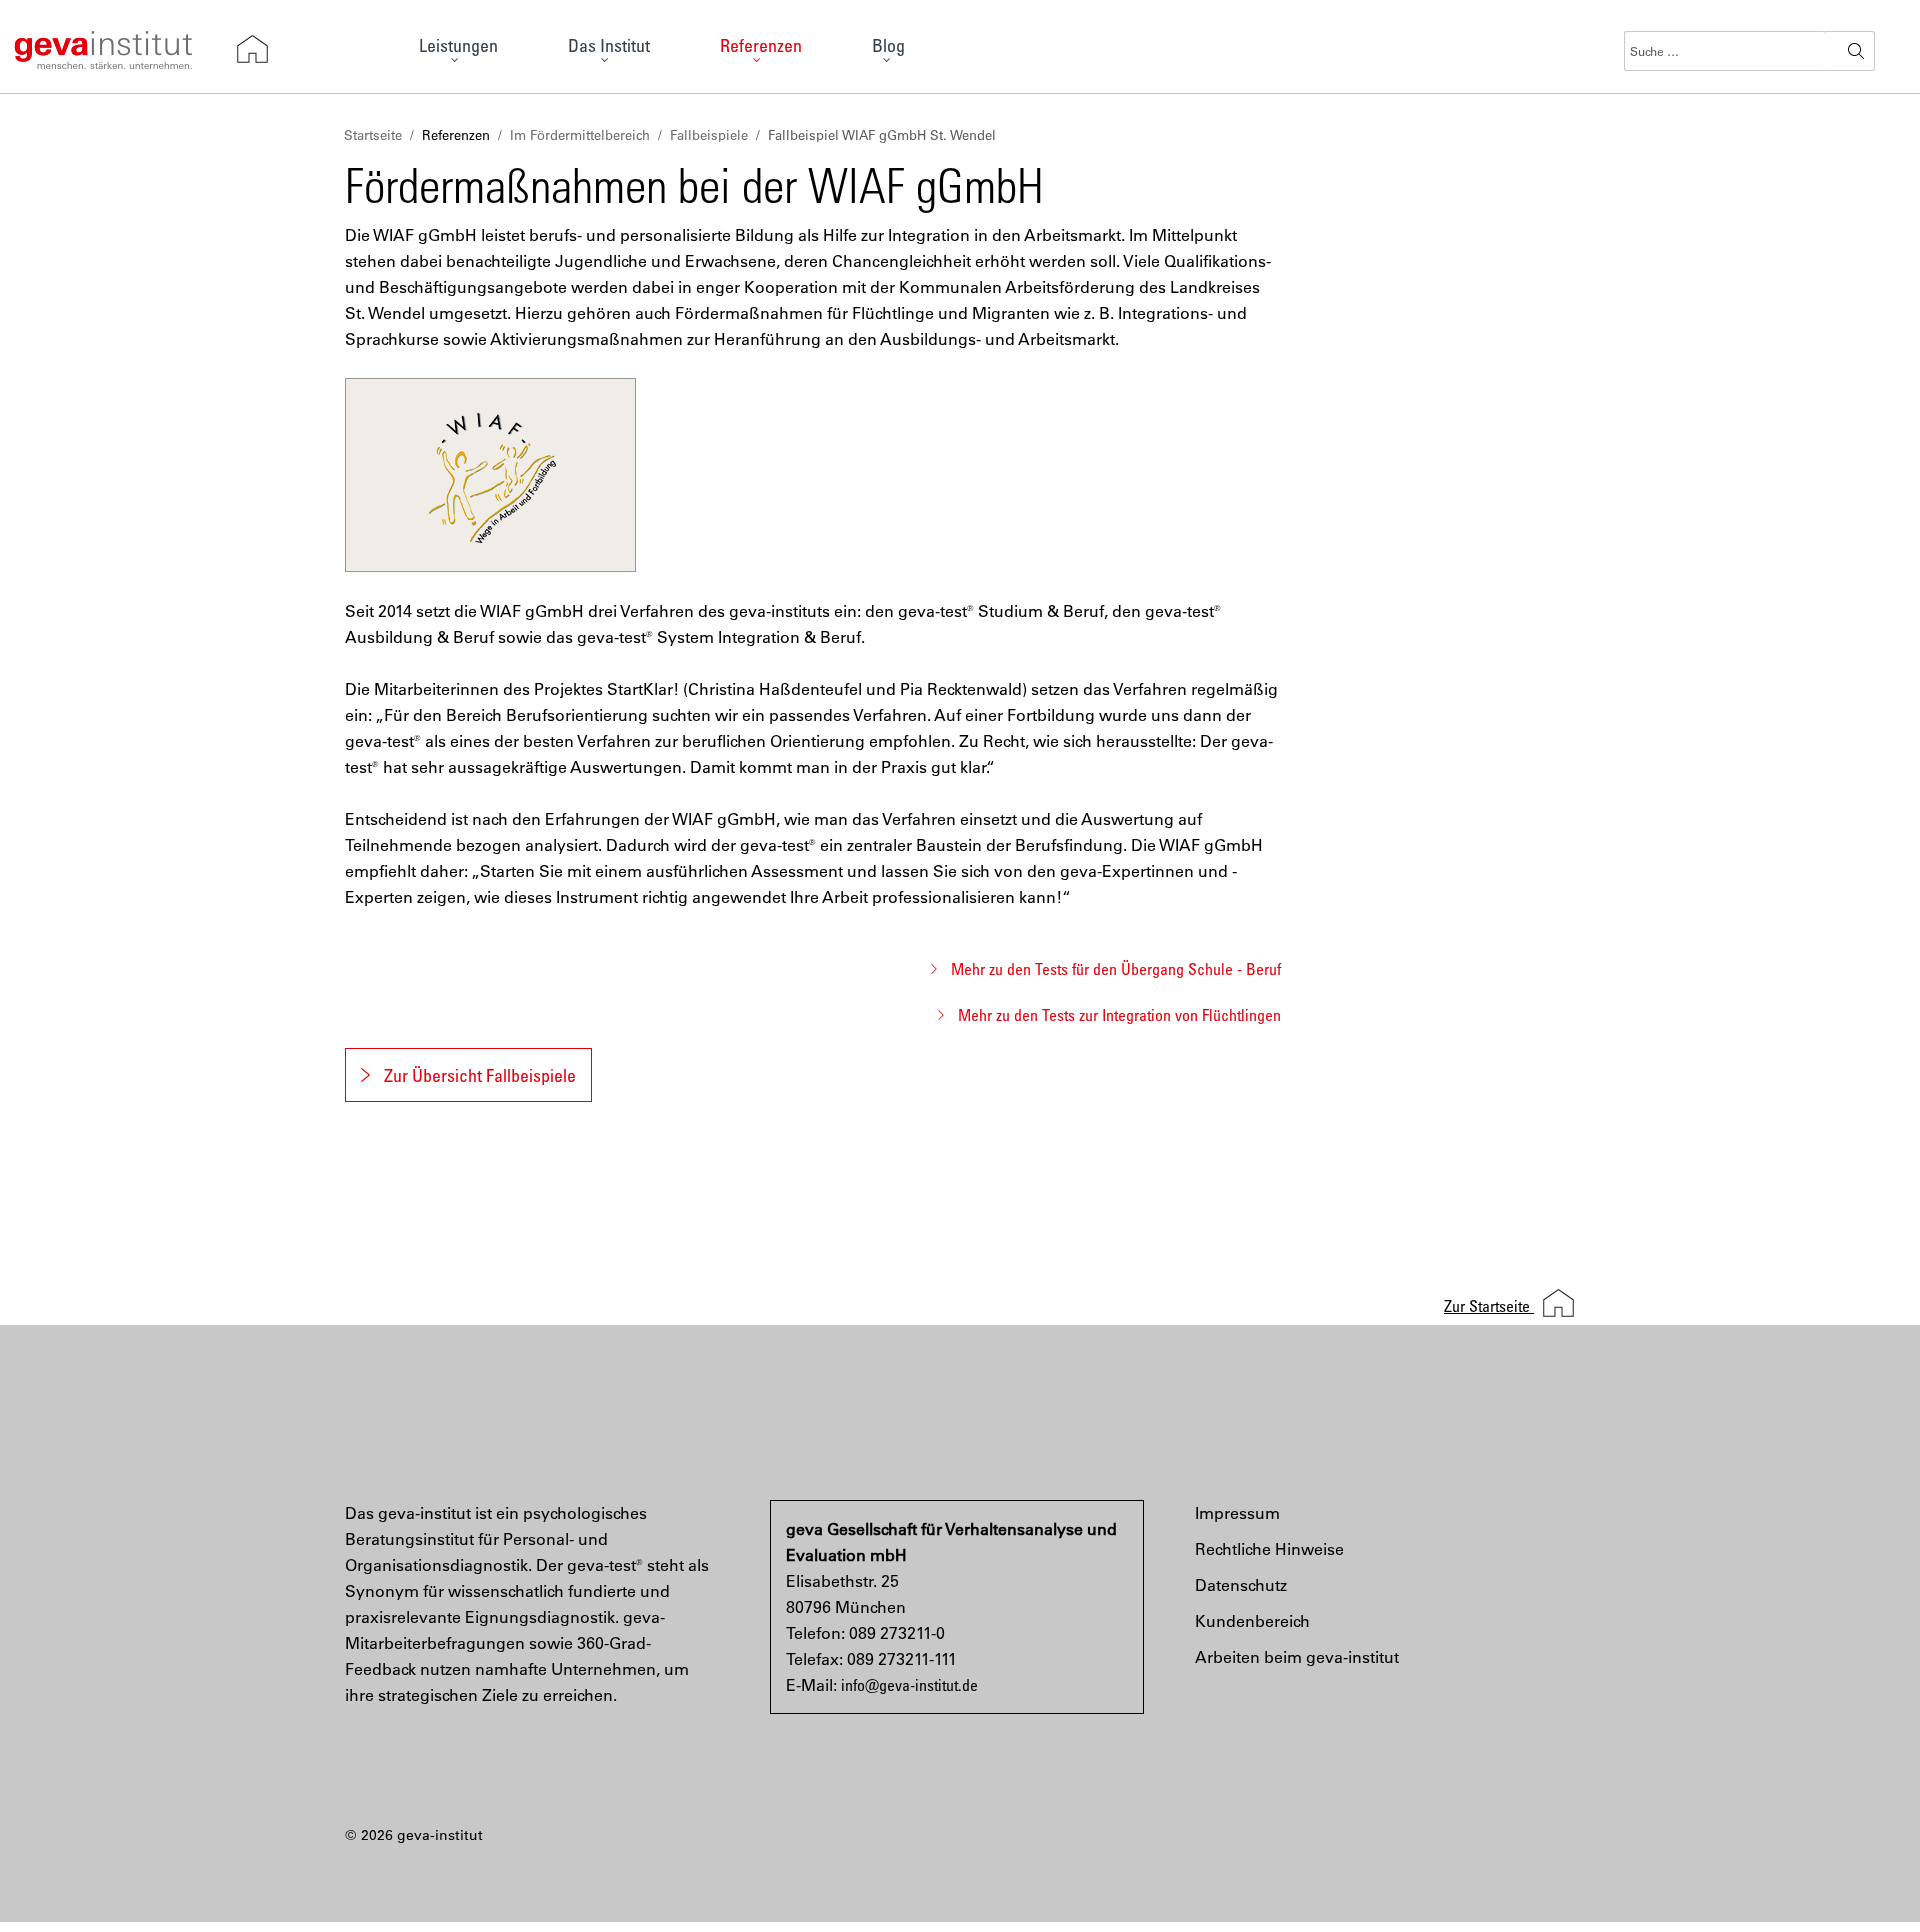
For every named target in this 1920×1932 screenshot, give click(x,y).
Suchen (1856, 51)
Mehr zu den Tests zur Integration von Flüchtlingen (1119, 1015)
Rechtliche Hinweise (1269, 1549)
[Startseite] (252, 49)
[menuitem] (458, 51)
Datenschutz (1241, 1585)
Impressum (1237, 1513)
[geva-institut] (103, 46)
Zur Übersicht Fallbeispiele (480, 1075)
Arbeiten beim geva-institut (1297, 1657)
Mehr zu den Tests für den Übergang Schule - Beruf (1116, 969)
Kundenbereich (1252, 1621)
